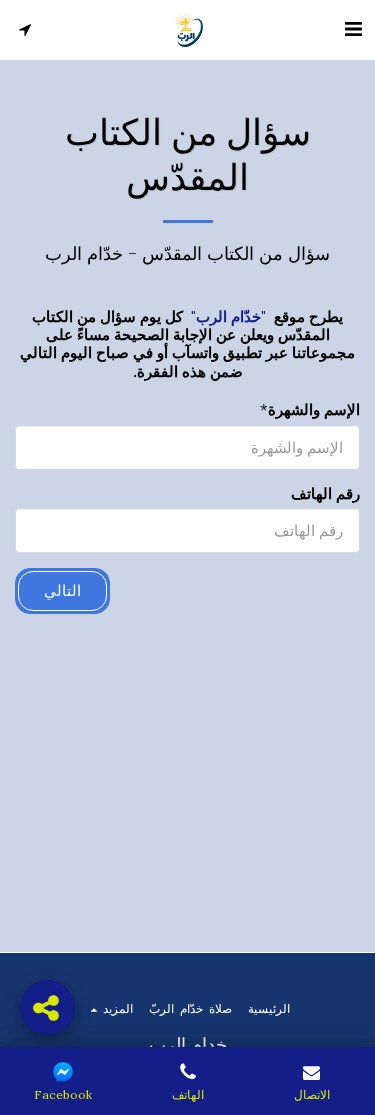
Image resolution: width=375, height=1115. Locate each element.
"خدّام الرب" (228, 316)
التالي (62, 590)
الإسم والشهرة (314, 410)
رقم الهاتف (325, 494)
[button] (353, 28)
